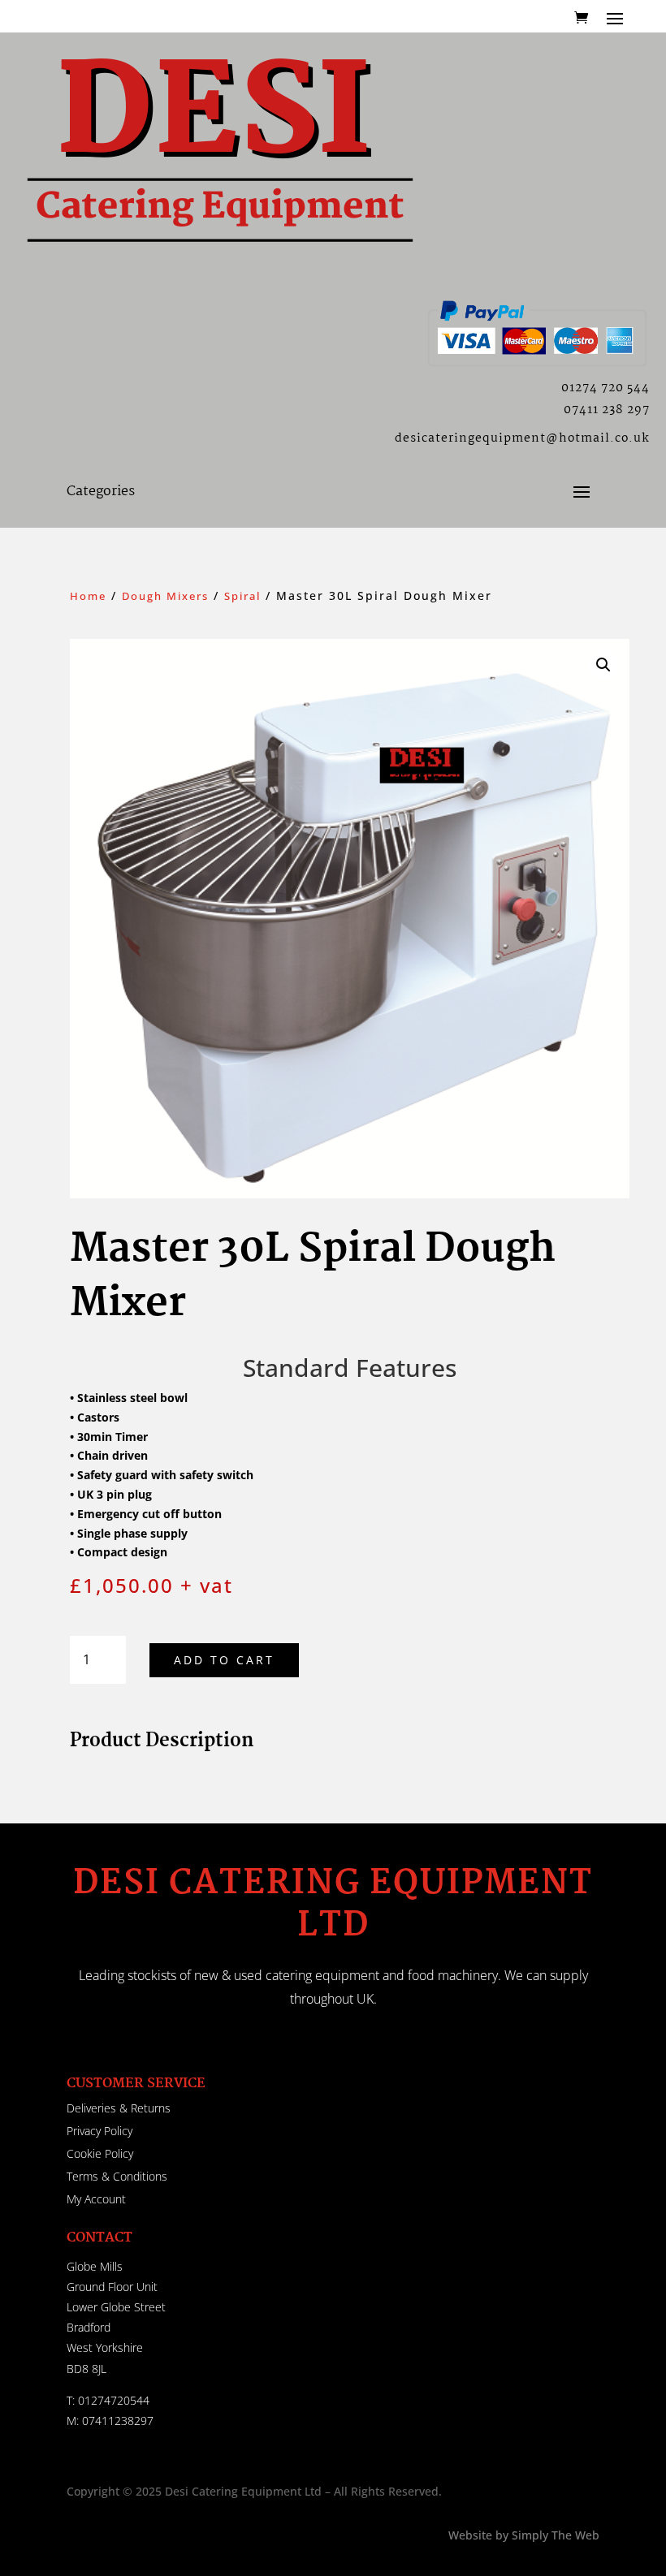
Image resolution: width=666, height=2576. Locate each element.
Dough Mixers (165, 596)
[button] (603, 665)
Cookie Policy (100, 2153)
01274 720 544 (605, 388)
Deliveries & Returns (119, 2108)
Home (88, 596)
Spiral (242, 596)
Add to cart (224, 1660)
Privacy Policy (99, 2131)
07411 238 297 (607, 410)
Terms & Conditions (117, 2176)
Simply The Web (554, 2535)
